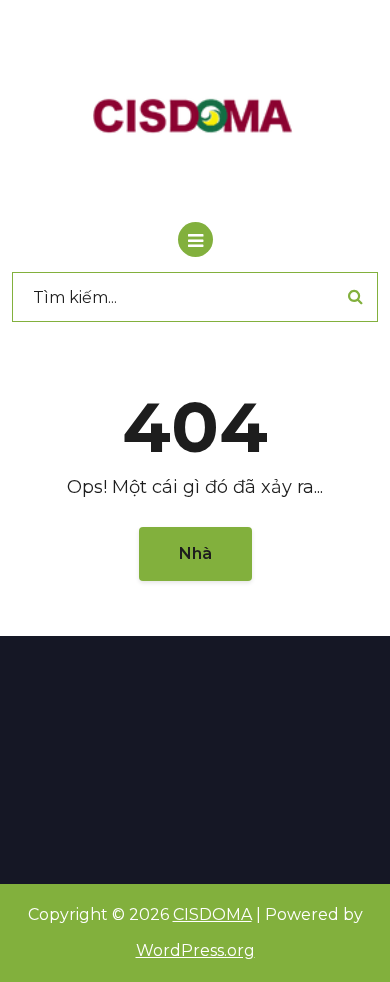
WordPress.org (195, 950)
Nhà (195, 553)
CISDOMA (212, 914)
